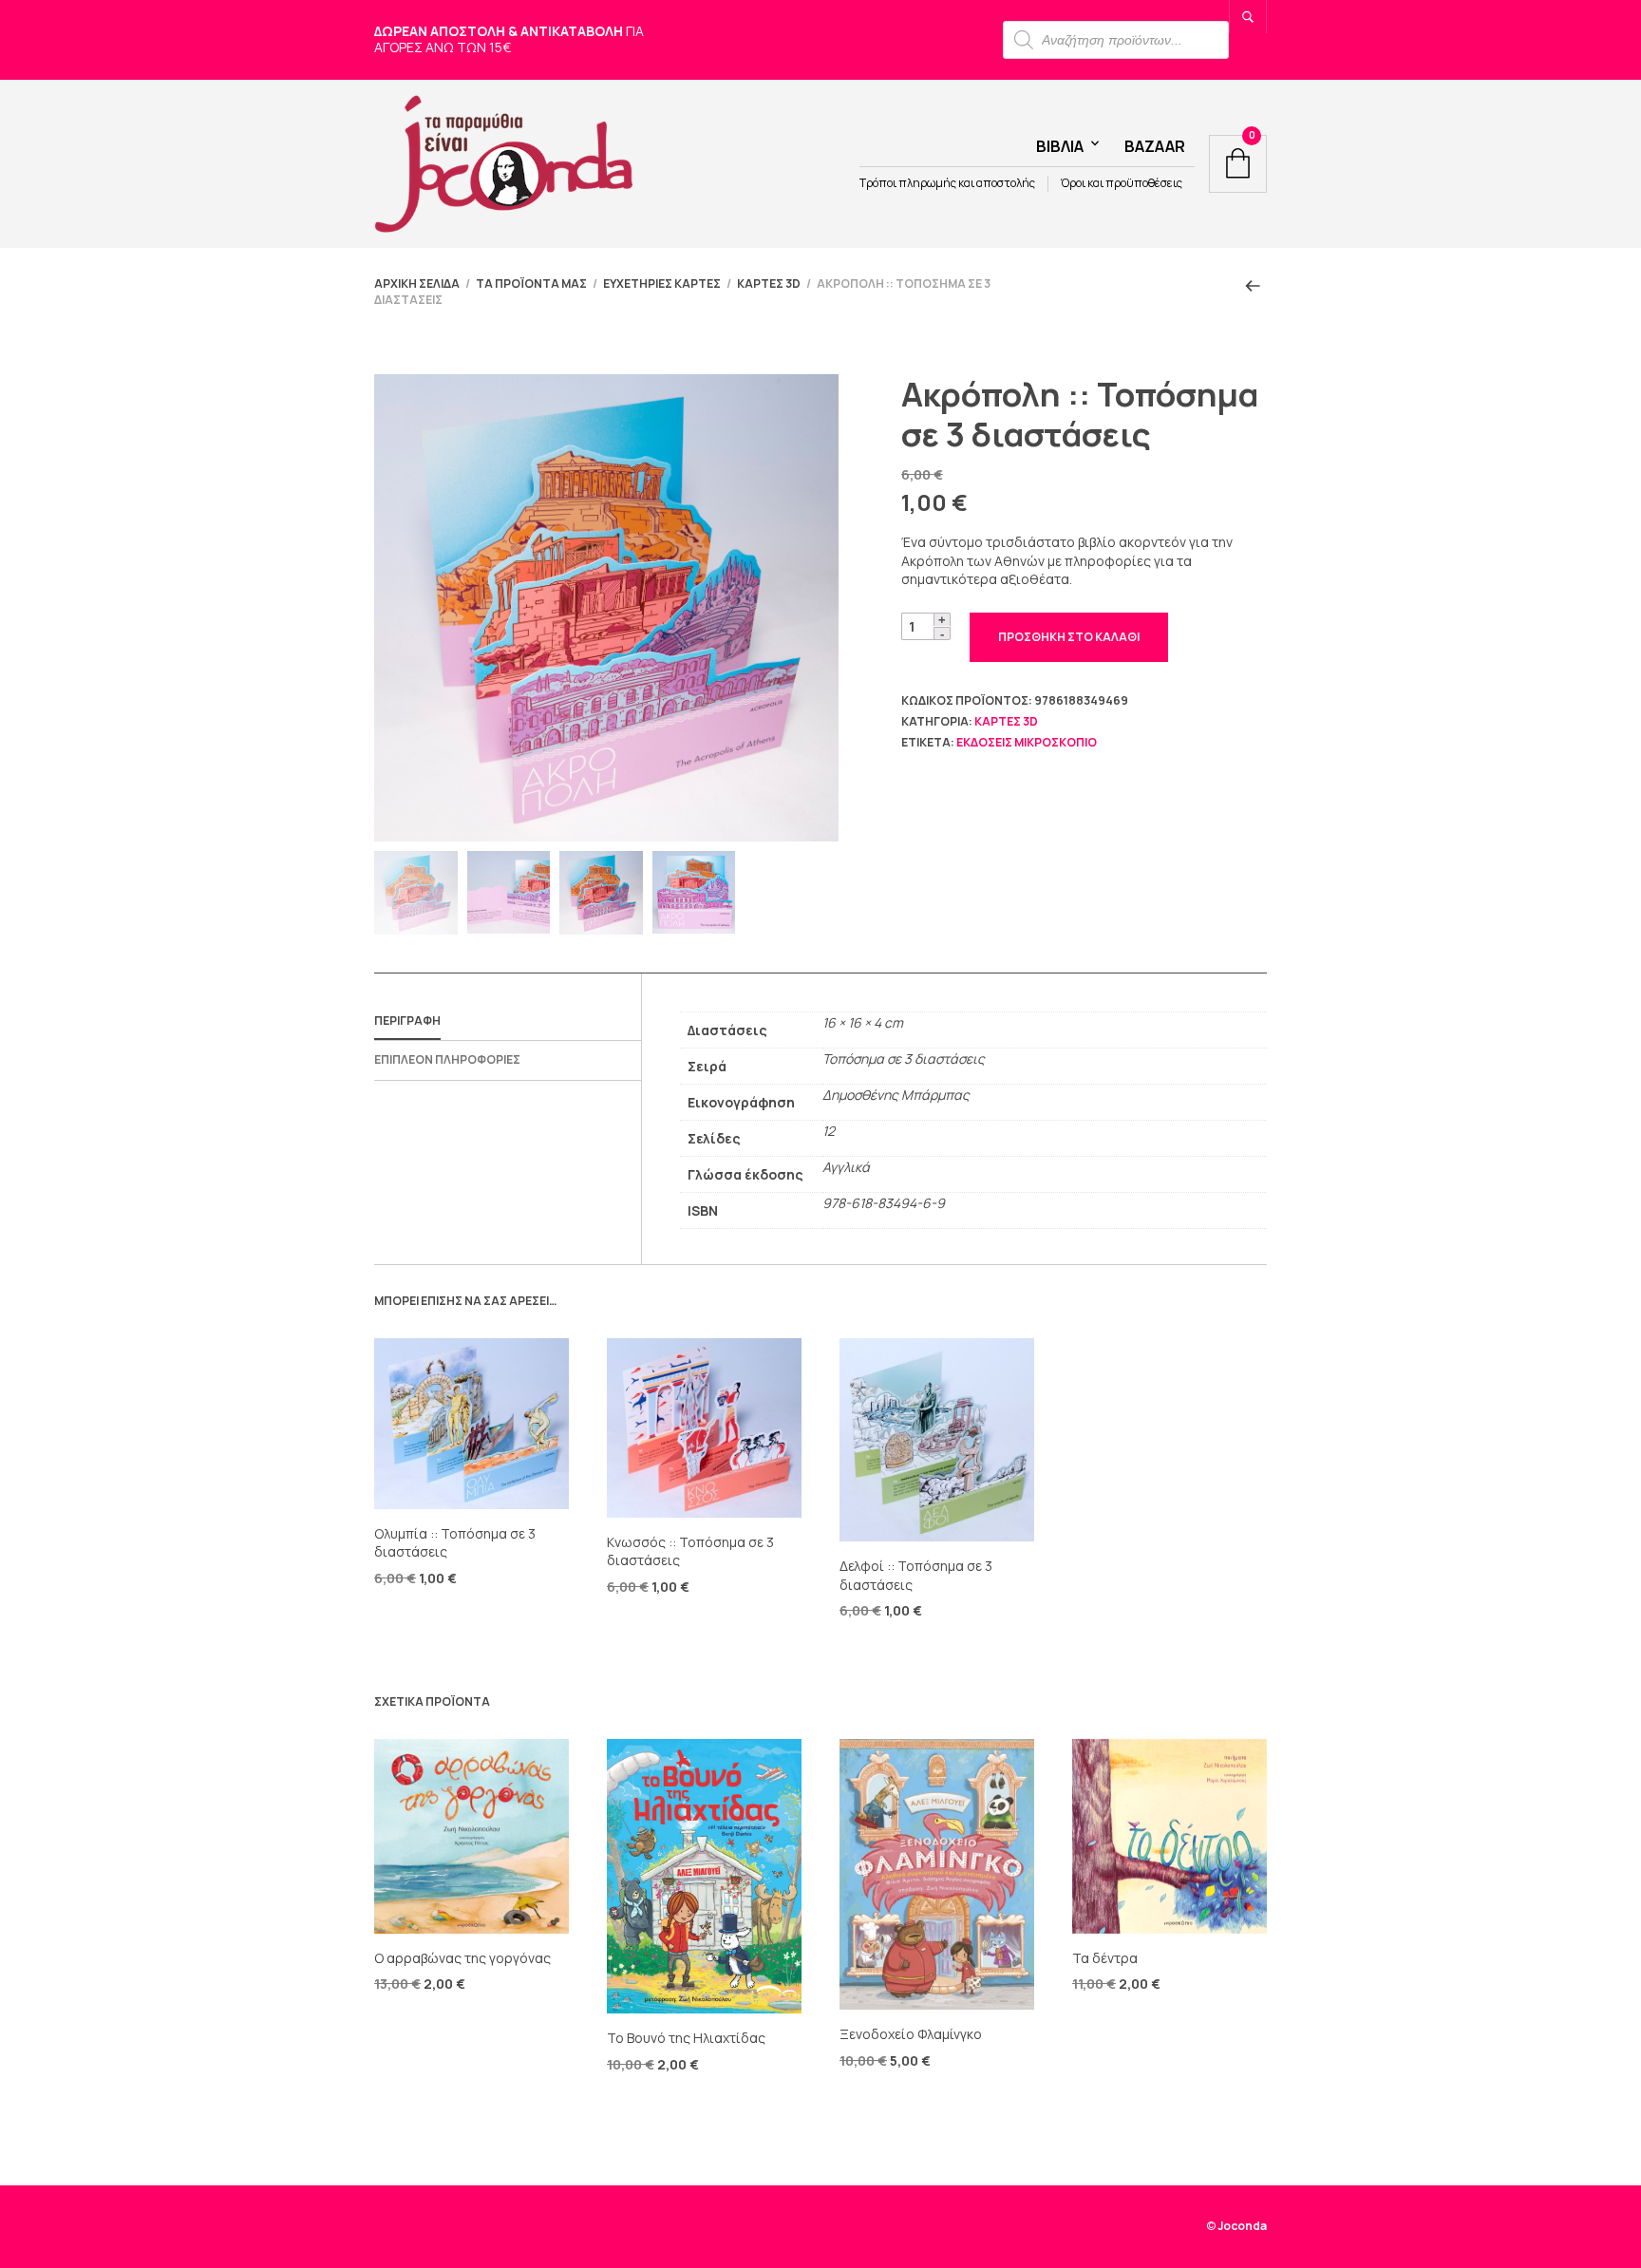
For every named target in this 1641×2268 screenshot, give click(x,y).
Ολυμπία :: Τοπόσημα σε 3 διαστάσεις (455, 1543)
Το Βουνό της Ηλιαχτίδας (686, 2038)
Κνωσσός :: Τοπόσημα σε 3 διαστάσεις (690, 1551)
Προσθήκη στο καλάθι (1069, 637)
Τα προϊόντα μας (531, 283)
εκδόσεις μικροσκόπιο (1027, 742)
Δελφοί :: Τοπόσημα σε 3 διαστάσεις (916, 1575)
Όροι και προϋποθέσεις (1122, 183)
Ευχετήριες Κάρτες (662, 283)
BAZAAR (1155, 146)
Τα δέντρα (1105, 1958)
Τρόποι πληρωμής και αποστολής (947, 183)
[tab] (508, 1022)
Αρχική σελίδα (417, 283)
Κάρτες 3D (769, 283)
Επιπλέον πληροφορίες (447, 1059)
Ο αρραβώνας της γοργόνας (462, 1958)
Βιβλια (1060, 146)
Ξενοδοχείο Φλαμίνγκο (911, 2034)
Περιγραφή (407, 1021)
